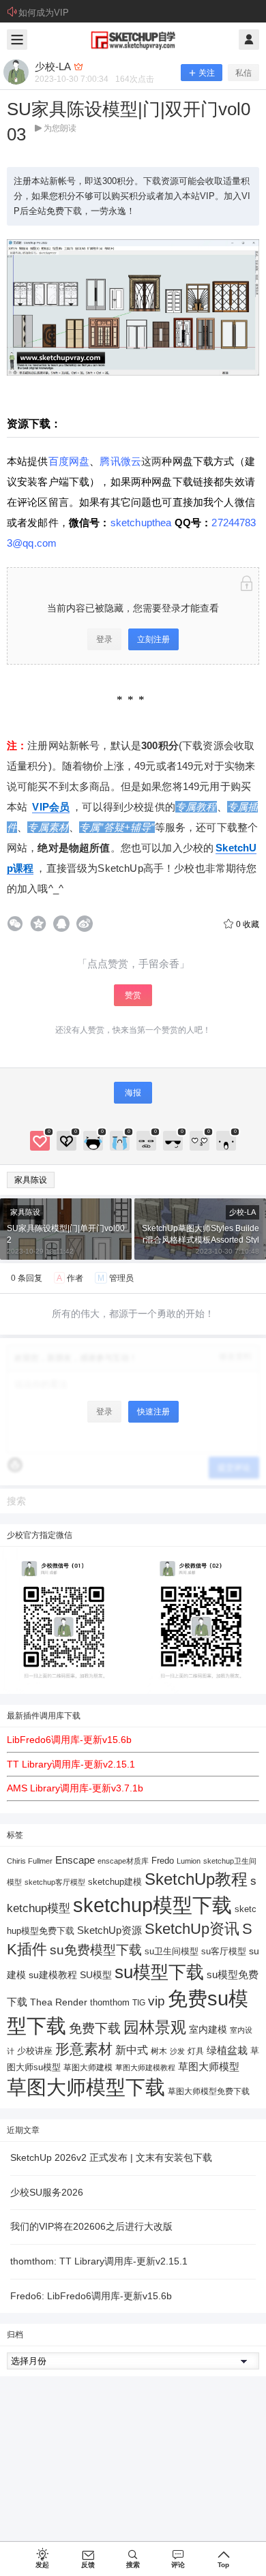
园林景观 (155, 2028)
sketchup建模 (115, 1882)
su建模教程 (53, 1975)
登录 (104, 639)
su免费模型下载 (96, 1950)
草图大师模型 (209, 2066)
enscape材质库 (123, 1861)
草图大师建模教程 (145, 2067)
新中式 (132, 2050)
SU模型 (96, 1975)
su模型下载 (159, 1972)
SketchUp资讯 (192, 1929)
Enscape (75, 1860)
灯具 (196, 2051)
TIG (139, 2003)
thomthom (110, 2002)
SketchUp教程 (196, 1879)
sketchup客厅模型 (55, 1882)
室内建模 (208, 2030)
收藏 (248, 924)
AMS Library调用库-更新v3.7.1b (75, 1788)
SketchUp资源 (109, 1930)
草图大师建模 (88, 2067)
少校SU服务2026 (47, 2192)
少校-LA (242, 1212)
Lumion (189, 1861)
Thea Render (59, 2002)
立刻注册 (153, 639)
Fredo (163, 1861)
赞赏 (133, 995)
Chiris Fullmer (30, 1861)
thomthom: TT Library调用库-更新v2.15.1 (99, 2261)
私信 (243, 73)
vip (157, 2001)
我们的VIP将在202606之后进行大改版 (91, 2226)
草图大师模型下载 (86, 2087)
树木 (159, 2051)
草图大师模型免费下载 (209, 2091)
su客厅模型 (224, 1951)
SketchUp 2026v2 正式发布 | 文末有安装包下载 (111, 2157)
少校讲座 (35, 2051)
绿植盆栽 (227, 2050)
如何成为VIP (44, 13)
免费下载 (95, 2028)
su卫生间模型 (172, 1952)
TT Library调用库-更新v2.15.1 (71, 1764)
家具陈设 (31, 1180)
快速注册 (153, 1412)
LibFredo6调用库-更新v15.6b (69, 1740)
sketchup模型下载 (152, 1905)
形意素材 (84, 2049)
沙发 (177, 2051)
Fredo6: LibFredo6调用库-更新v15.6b (91, 2296)
